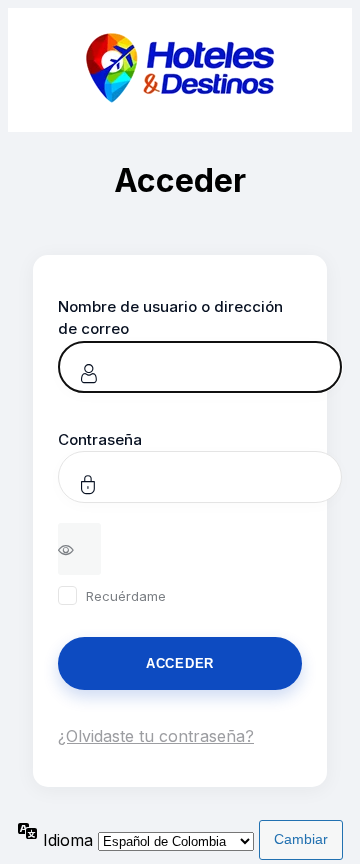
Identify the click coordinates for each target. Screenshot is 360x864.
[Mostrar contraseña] (79, 549)
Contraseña (100, 439)
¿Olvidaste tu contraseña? (156, 736)
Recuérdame (126, 596)
